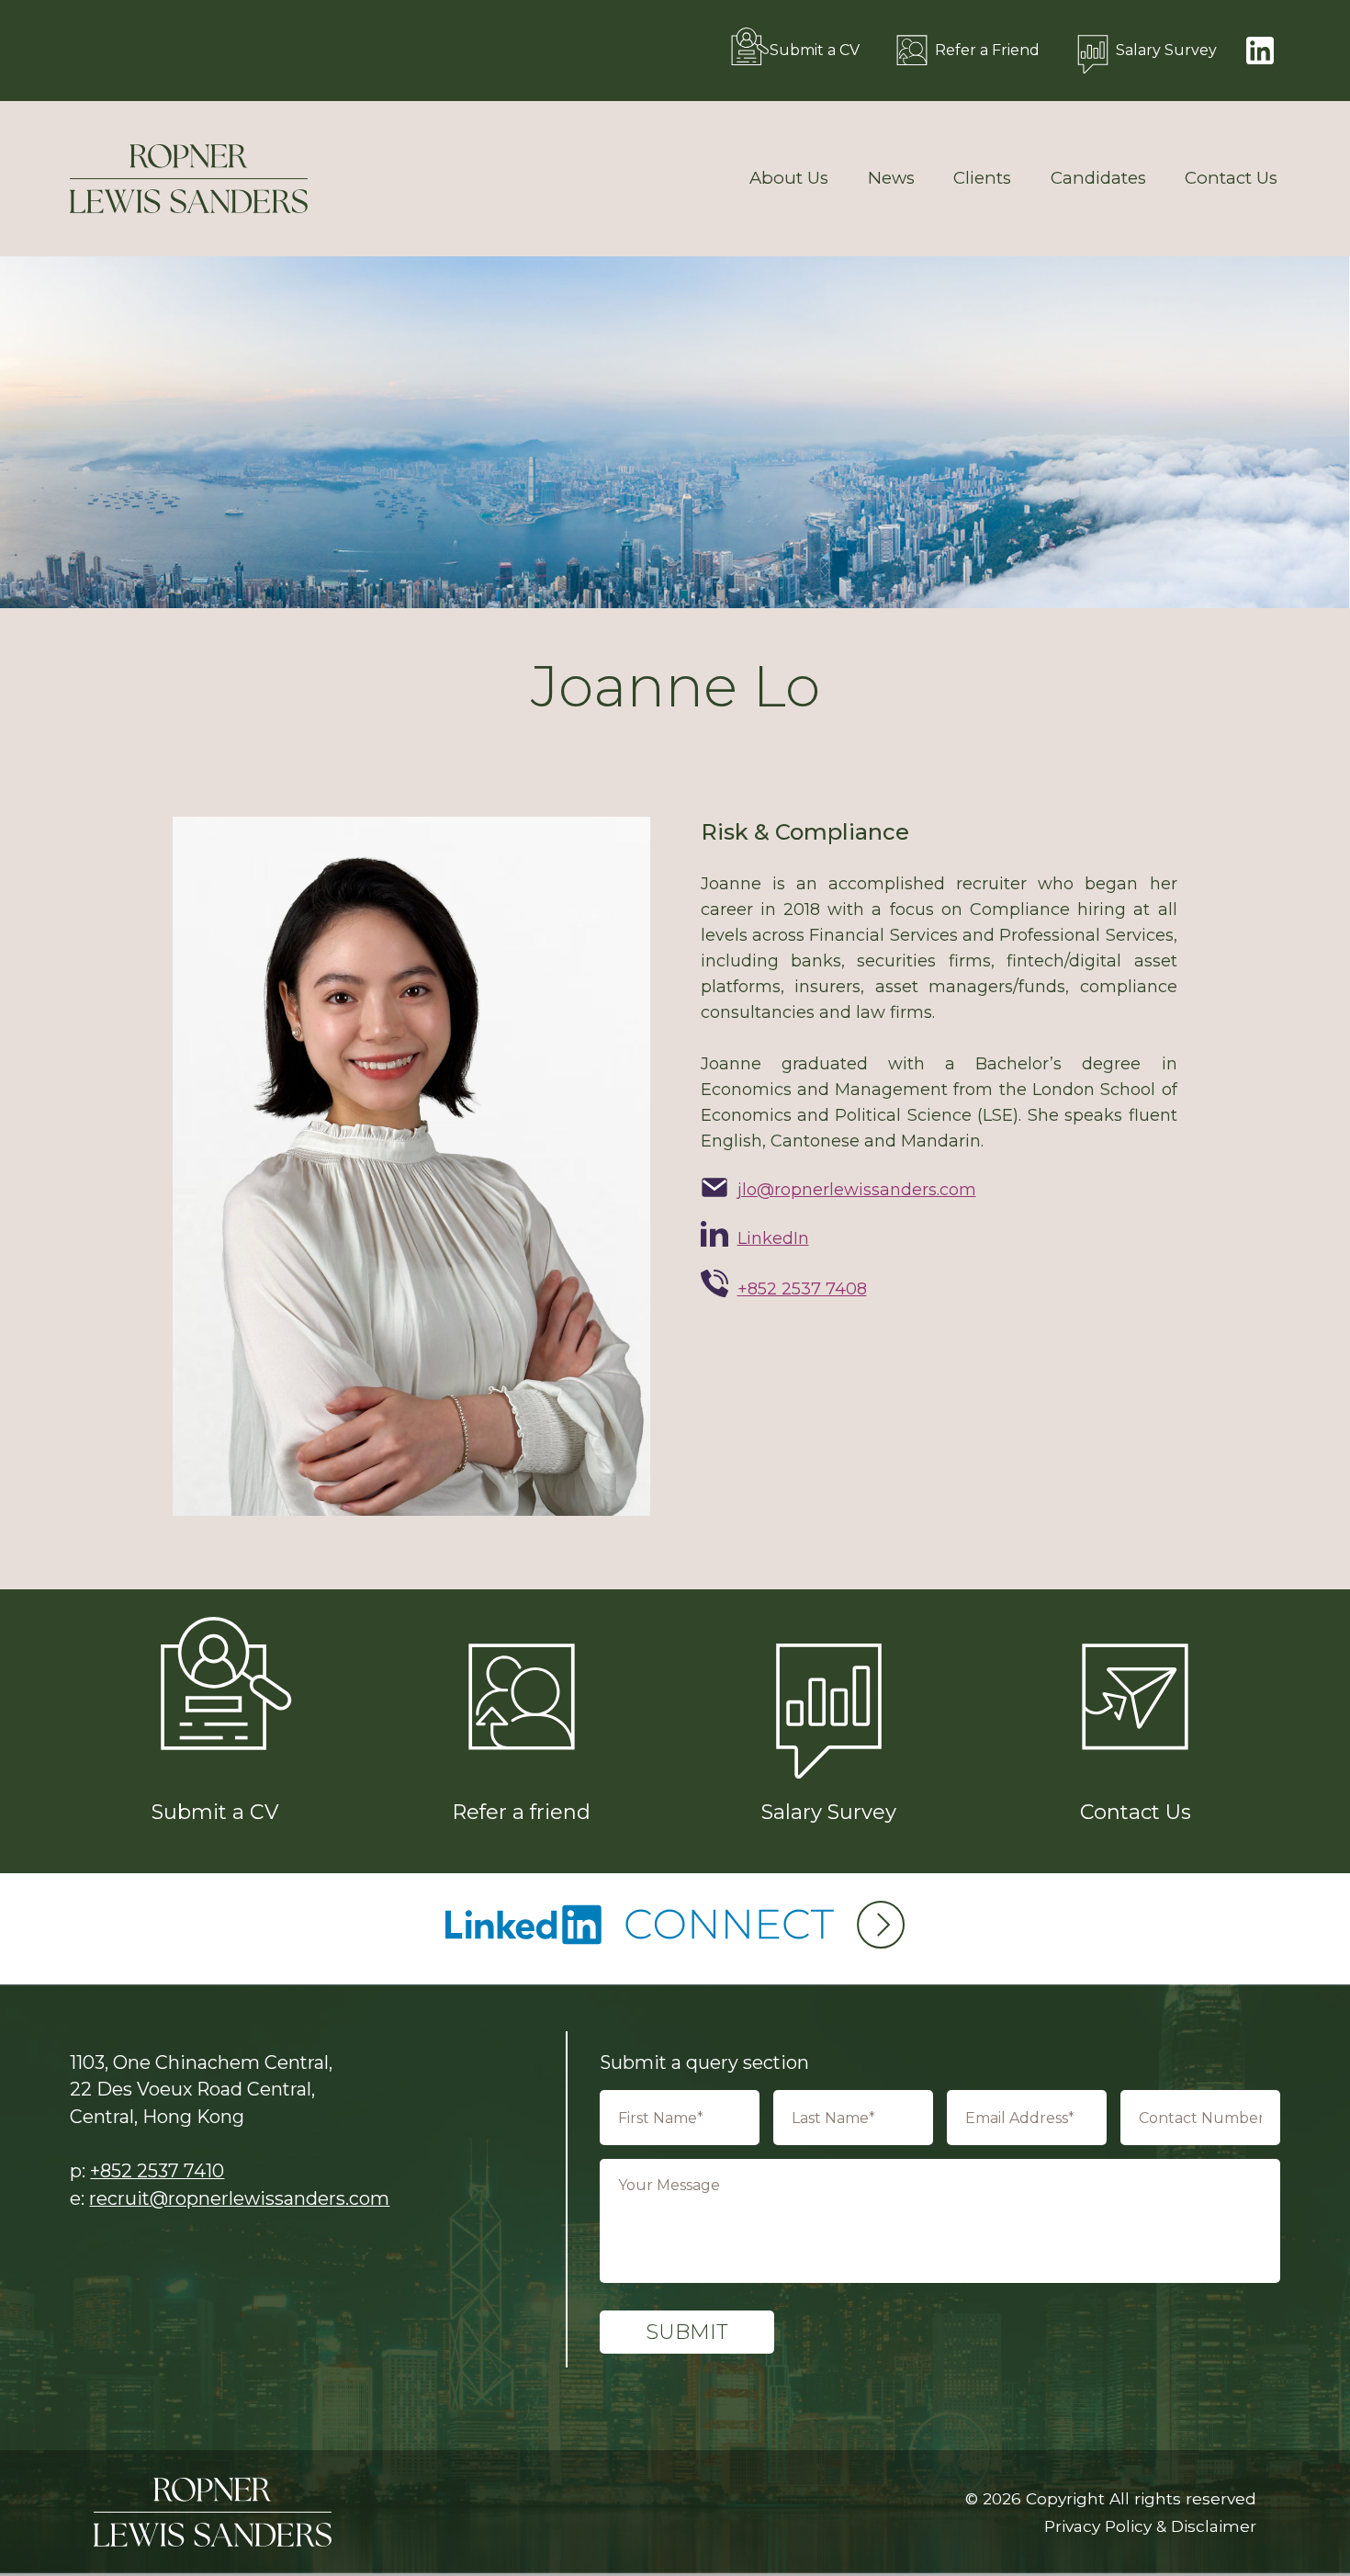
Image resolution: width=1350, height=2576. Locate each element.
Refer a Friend (987, 50)
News (891, 179)
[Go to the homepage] (189, 179)
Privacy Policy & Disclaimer (1150, 2526)
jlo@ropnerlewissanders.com (857, 1190)
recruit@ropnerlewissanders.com (239, 2198)
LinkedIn (773, 1238)
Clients (982, 179)
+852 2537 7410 (157, 2171)
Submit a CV (815, 50)
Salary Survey (1166, 50)
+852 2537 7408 (802, 1289)
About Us (789, 179)
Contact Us (1231, 179)
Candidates (1098, 179)
